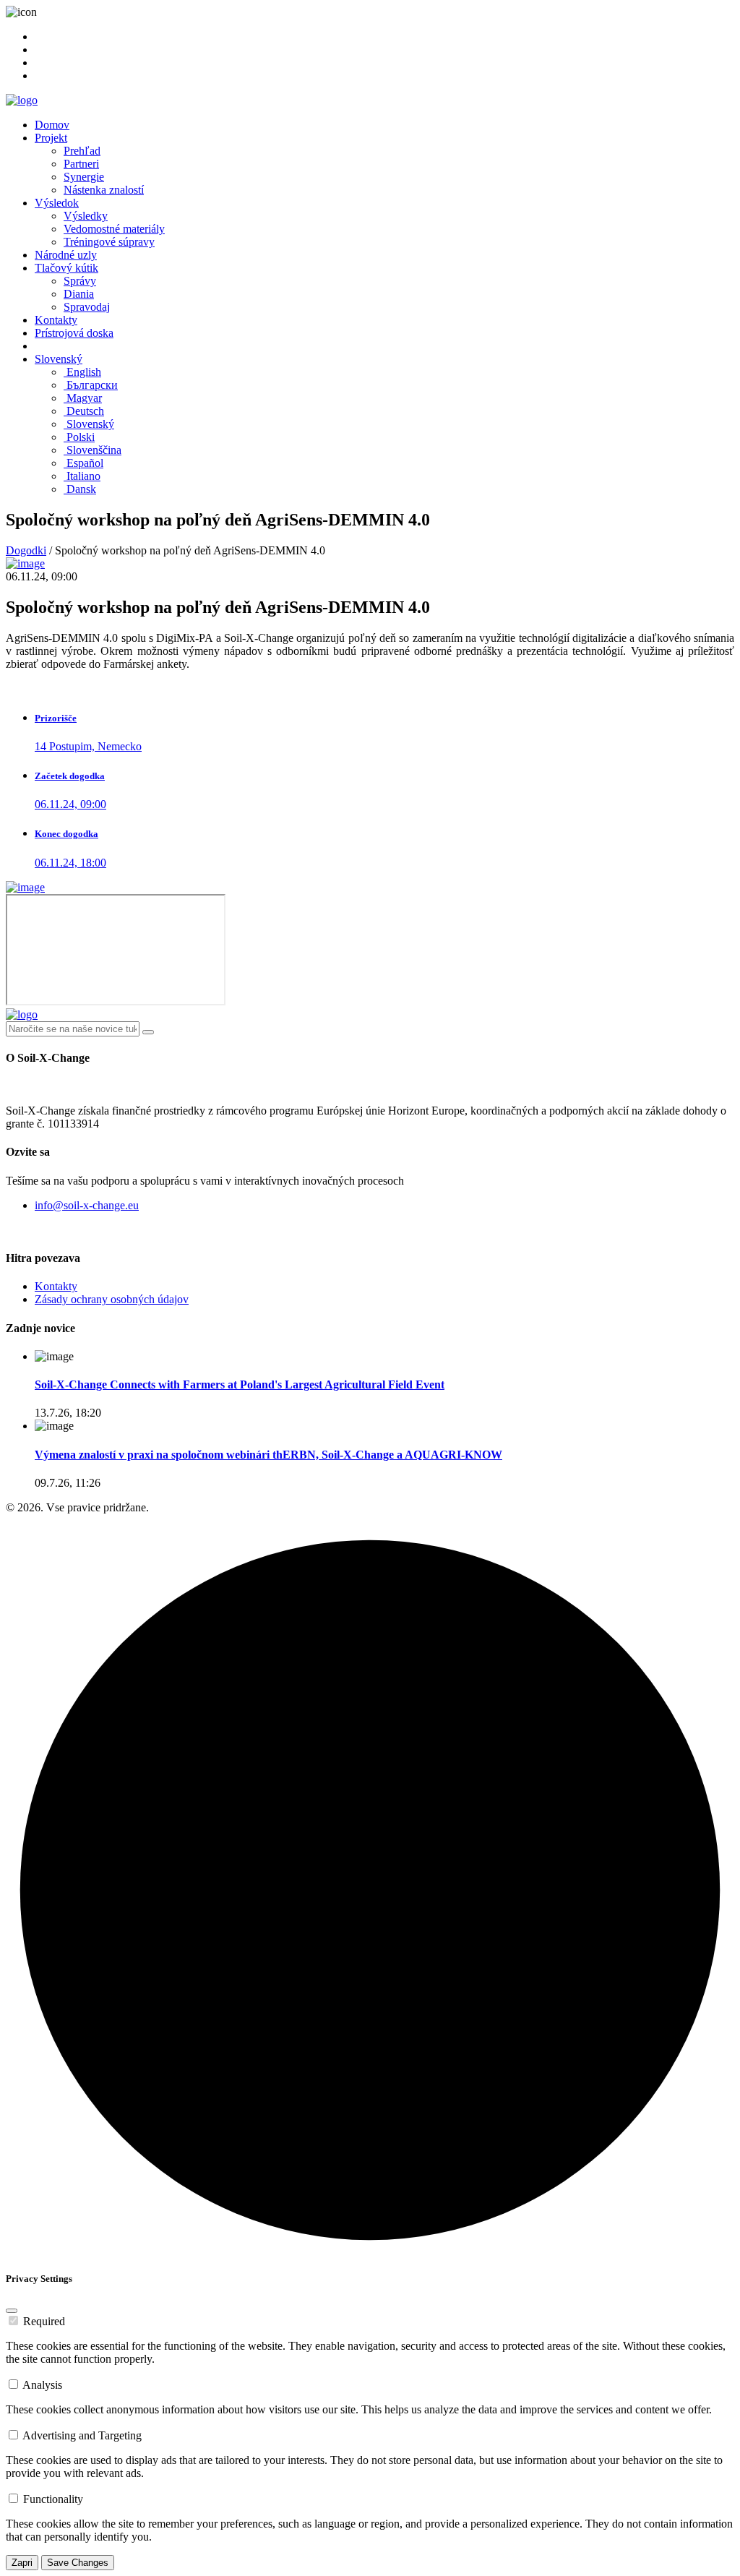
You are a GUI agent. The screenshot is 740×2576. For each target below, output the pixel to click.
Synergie (84, 177)
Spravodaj (87, 307)
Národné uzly (66, 255)
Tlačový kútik (66, 268)
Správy (80, 281)
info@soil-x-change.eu (87, 1205)
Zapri (22, 2563)
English (82, 372)
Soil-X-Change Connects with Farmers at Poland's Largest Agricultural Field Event (240, 1384)
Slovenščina (92, 450)
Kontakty (56, 320)
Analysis (42, 2385)
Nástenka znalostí (104, 190)
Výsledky (86, 216)
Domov (52, 125)
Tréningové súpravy (109, 242)
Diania (79, 294)
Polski (79, 437)
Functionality (53, 2499)
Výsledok (57, 203)
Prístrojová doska (74, 333)
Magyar (83, 398)
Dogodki (26, 550)
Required (44, 2321)
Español (83, 463)
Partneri (81, 164)
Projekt (51, 138)
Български (91, 385)
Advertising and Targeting (82, 2435)
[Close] (12, 2311)
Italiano (82, 476)
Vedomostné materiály (114, 229)
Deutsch (84, 411)
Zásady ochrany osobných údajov (112, 1299)
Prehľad (82, 151)
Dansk (80, 489)
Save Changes (78, 2563)
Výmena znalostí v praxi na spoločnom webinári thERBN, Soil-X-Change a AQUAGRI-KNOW (268, 1455)
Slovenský (59, 359)
